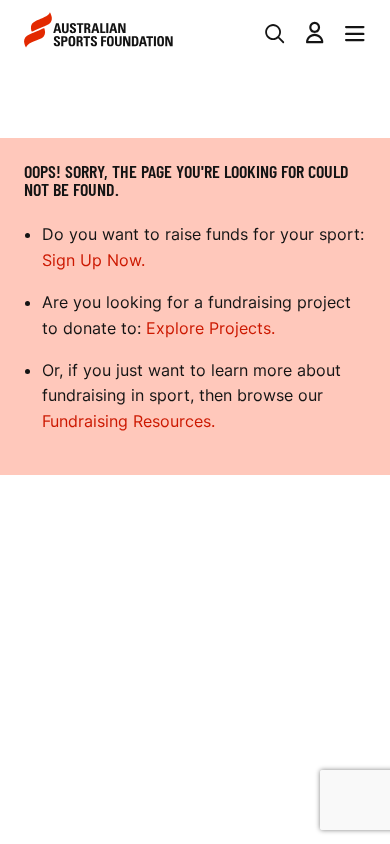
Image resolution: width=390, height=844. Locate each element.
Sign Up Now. (93, 260)
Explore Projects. (210, 328)
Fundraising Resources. (128, 421)
